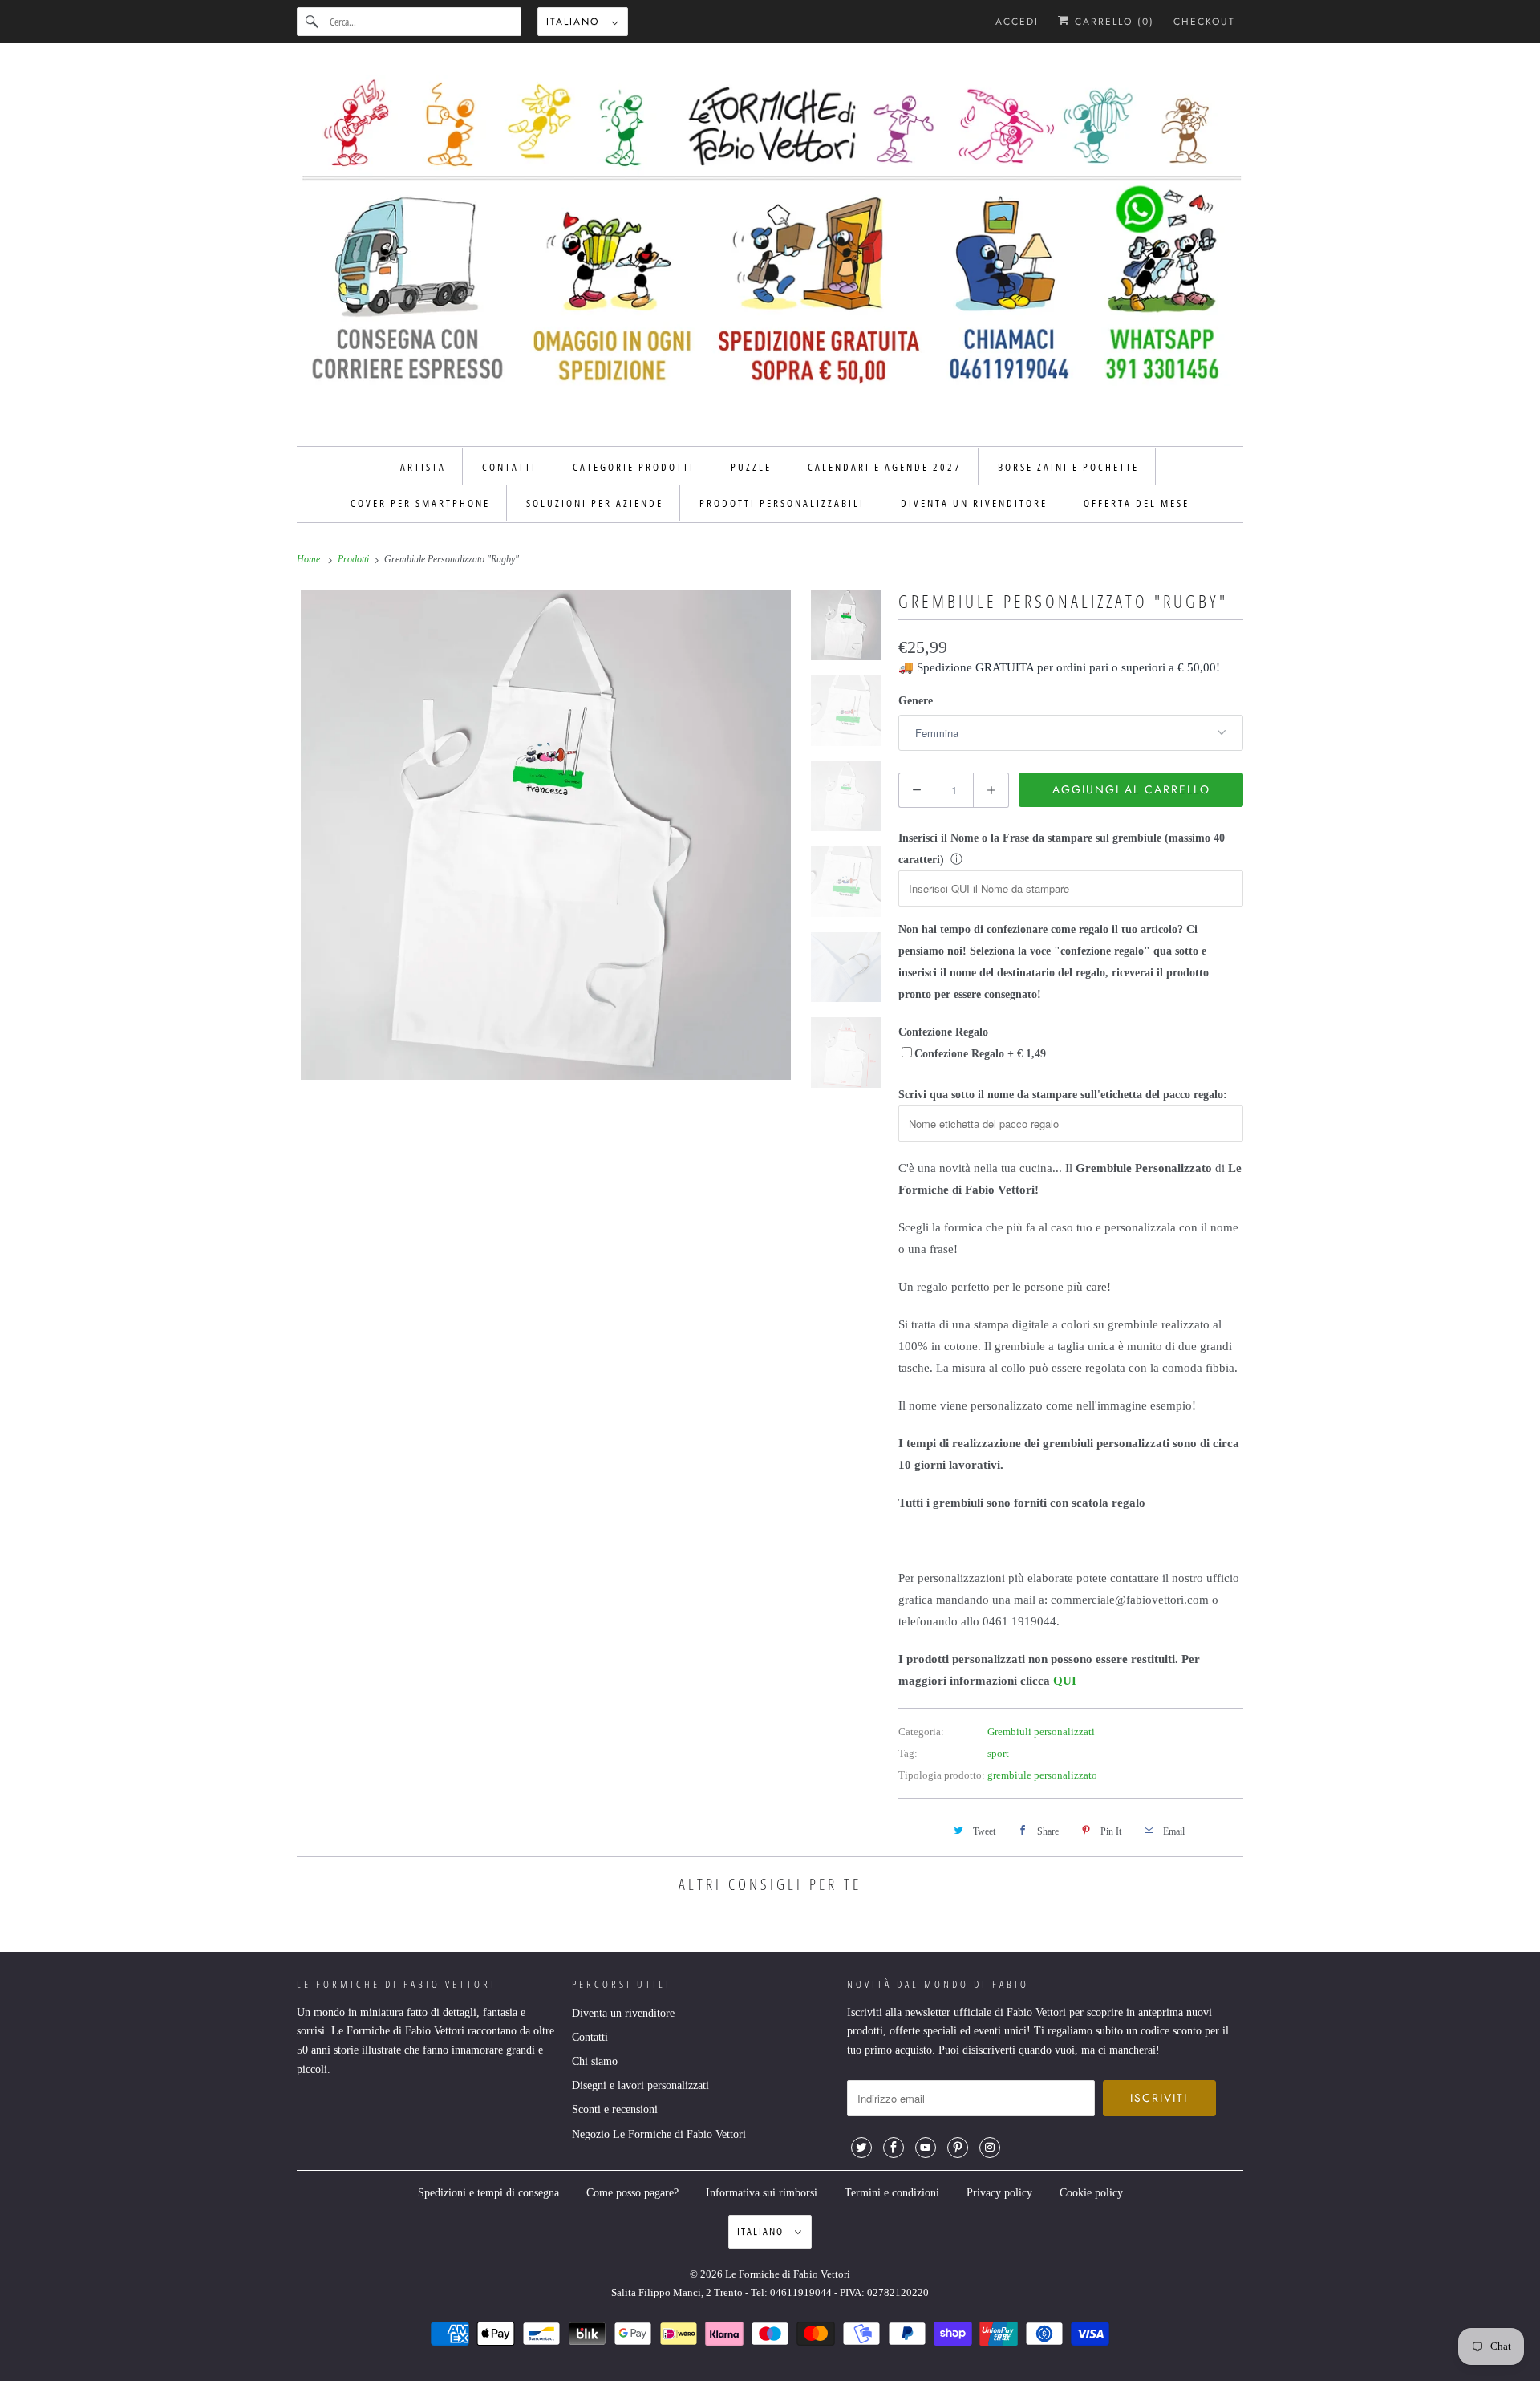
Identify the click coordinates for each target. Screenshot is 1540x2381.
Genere (916, 701)
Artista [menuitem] (423, 467)
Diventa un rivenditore (623, 2013)
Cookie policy (1091, 2193)
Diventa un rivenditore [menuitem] (974, 503)
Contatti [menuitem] (509, 467)
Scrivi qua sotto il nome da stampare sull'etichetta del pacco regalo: (1063, 1095)
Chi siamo (595, 2061)
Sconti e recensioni (615, 2109)
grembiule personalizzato (1042, 1775)
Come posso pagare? (632, 2193)
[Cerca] (313, 22)
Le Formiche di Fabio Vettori (788, 2274)
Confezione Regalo (943, 1032)
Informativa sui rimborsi (762, 2193)
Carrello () (1112, 22)
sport (998, 1753)
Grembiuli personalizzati (1041, 1732)
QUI (1065, 1681)
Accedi (1017, 22)
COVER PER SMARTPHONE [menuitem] (420, 503)
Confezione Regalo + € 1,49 (980, 1054)
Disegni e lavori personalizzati (640, 2085)
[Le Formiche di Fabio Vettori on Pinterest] (958, 2148)
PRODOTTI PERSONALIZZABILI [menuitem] (782, 503)
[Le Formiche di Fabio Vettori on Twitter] (861, 2148)
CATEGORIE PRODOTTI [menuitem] (634, 467)
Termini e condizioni (892, 2193)
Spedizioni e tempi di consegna (488, 2193)
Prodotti (355, 559)
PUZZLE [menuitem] (751, 467)
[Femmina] (546, 835)
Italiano (575, 22)
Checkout (1204, 22)
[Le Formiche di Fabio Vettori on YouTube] (926, 2148)
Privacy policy (999, 2193)
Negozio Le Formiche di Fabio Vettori (659, 2134)
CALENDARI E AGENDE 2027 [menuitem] (885, 467)
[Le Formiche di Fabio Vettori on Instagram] (990, 2148)
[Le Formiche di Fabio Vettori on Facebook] (894, 2148)
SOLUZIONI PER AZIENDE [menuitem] (595, 503)
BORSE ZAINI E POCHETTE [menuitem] (1068, 467)
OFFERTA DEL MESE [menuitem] (1137, 503)
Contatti (590, 2037)
